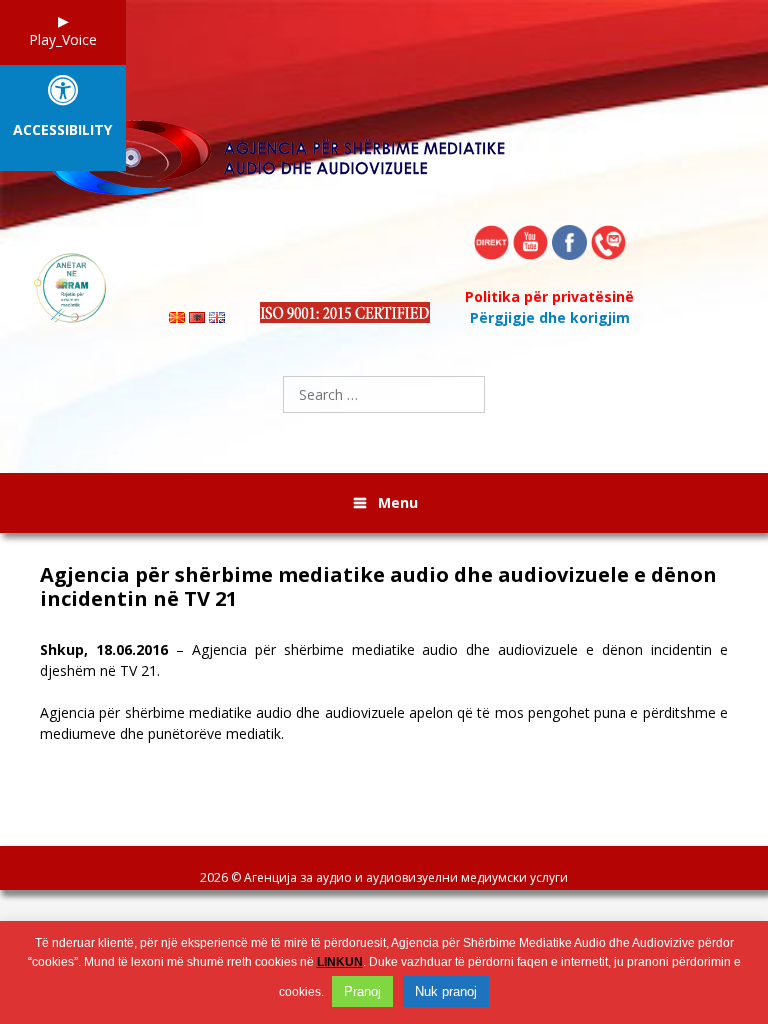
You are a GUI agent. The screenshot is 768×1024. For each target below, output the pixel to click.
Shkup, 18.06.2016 (104, 649)
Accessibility (62, 130)
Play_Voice (63, 39)
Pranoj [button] (362, 991)
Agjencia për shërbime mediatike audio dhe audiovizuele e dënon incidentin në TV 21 (378, 587)
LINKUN (340, 962)
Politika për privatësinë (549, 296)
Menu (398, 502)
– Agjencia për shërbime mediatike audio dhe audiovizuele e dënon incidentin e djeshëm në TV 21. (384, 660)
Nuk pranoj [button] (446, 991)
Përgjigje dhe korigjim (550, 317)
